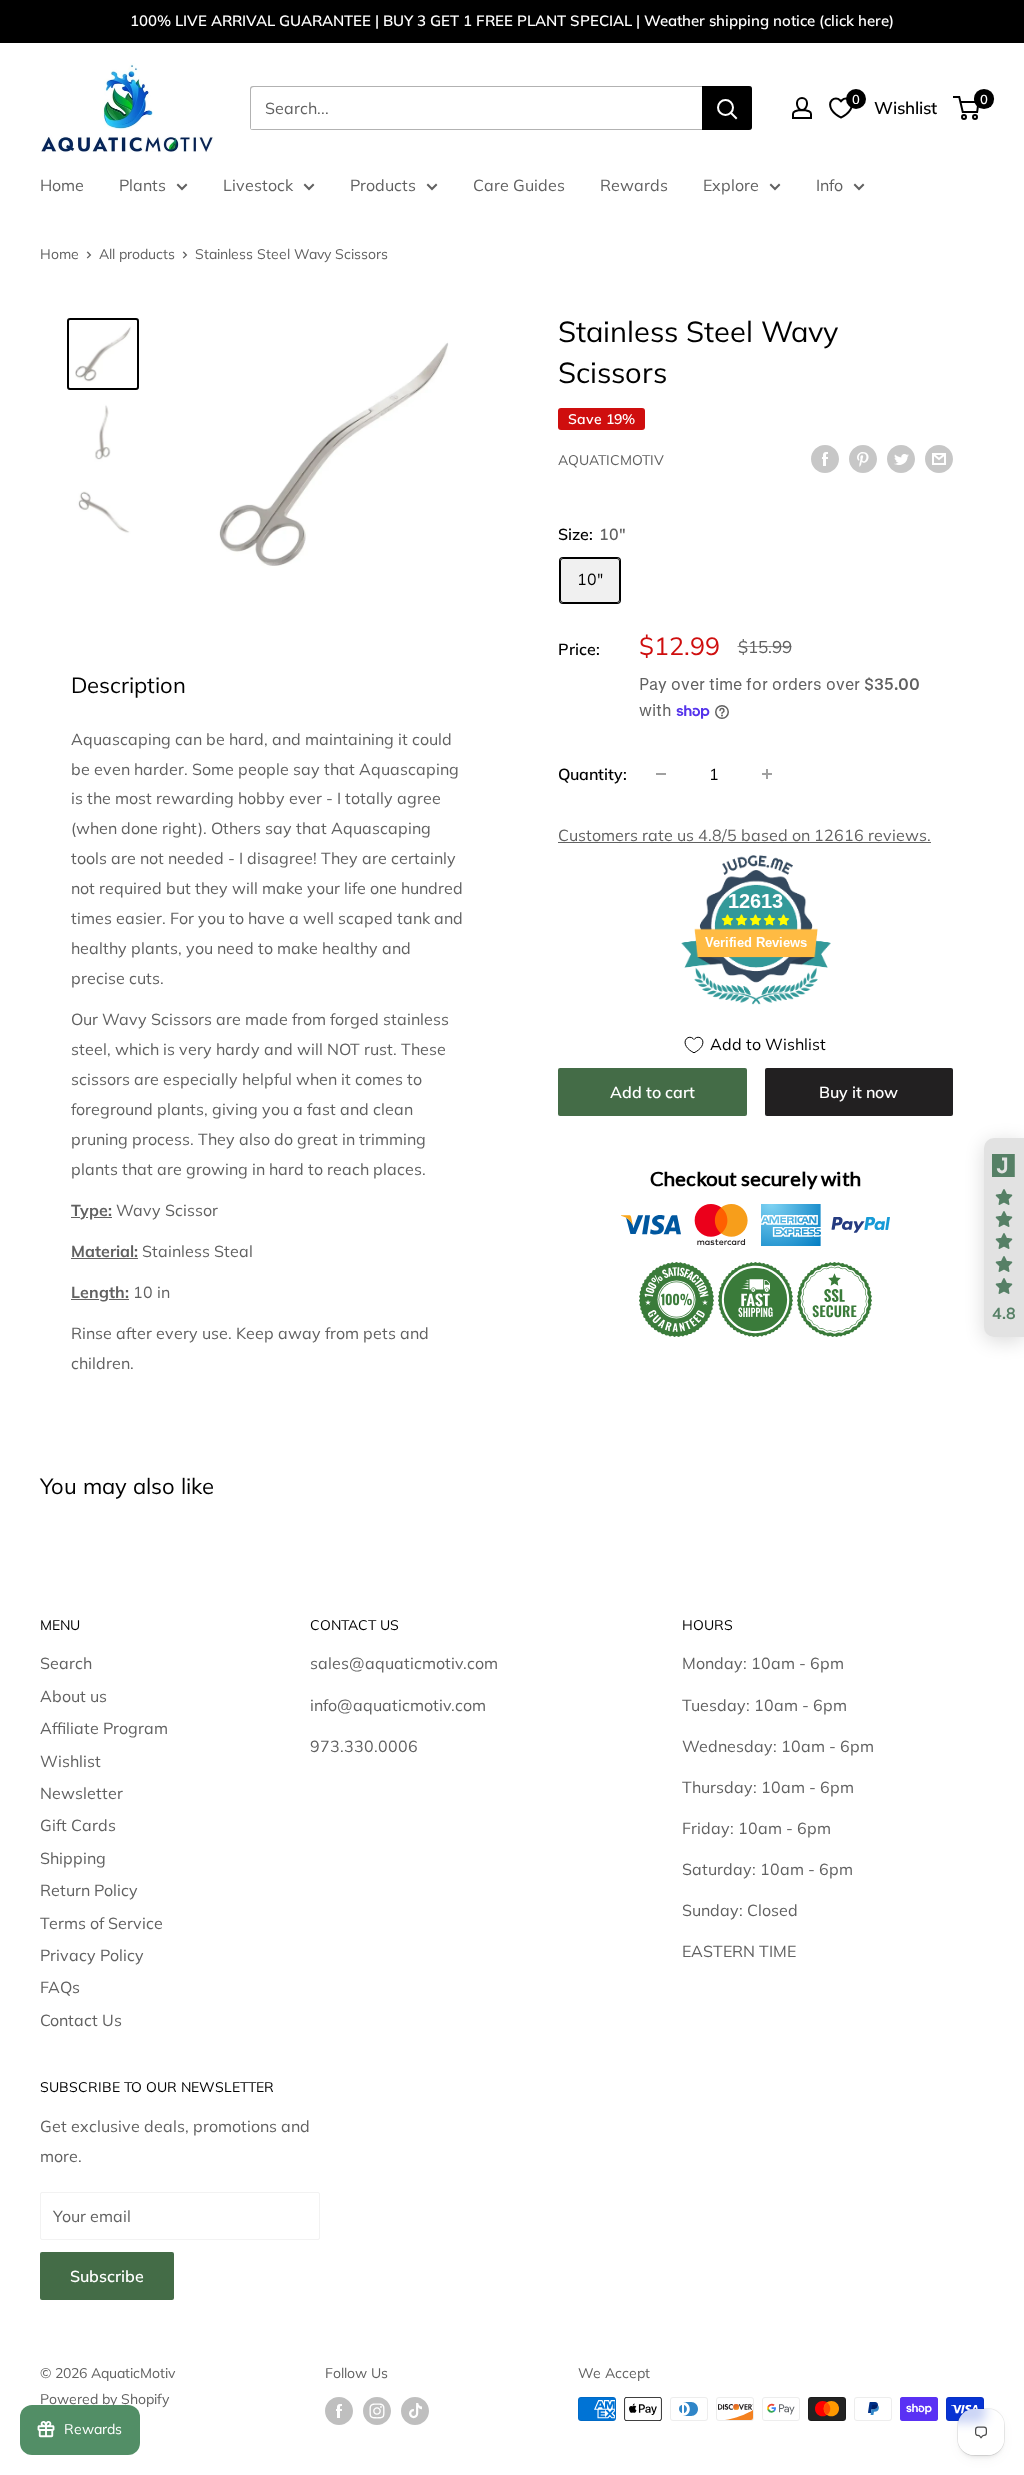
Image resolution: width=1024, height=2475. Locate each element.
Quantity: (592, 774)
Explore (731, 185)
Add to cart (652, 1092)
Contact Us (81, 2020)
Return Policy (89, 1890)
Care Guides (519, 185)
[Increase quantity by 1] (767, 774)
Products (383, 185)
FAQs (60, 1987)
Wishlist (70, 1761)
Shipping (73, 1858)
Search (66, 1663)
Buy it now (858, 1092)
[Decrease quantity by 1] (661, 774)
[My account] (802, 108)
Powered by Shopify (104, 2399)
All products (137, 254)
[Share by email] (939, 458)
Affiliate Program (104, 1728)
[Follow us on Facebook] (339, 2411)
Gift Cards (78, 1825)
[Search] (727, 108)
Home (62, 185)
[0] (967, 108)
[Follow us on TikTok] (415, 2411)
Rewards (634, 185)
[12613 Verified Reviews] (756, 1007)
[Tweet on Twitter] (901, 458)
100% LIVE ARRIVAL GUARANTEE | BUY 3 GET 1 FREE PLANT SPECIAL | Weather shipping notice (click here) (512, 20)
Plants (142, 185)
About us (73, 1696)
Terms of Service (101, 1923)
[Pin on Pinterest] (863, 458)
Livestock (258, 185)
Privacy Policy (92, 1955)
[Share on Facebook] (825, 458)
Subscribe (107, 2276)
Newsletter (81, 1793)
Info (829, 185)
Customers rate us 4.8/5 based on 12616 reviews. (744, 835)
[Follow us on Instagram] (377, 2411)
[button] (1004, 1238)
